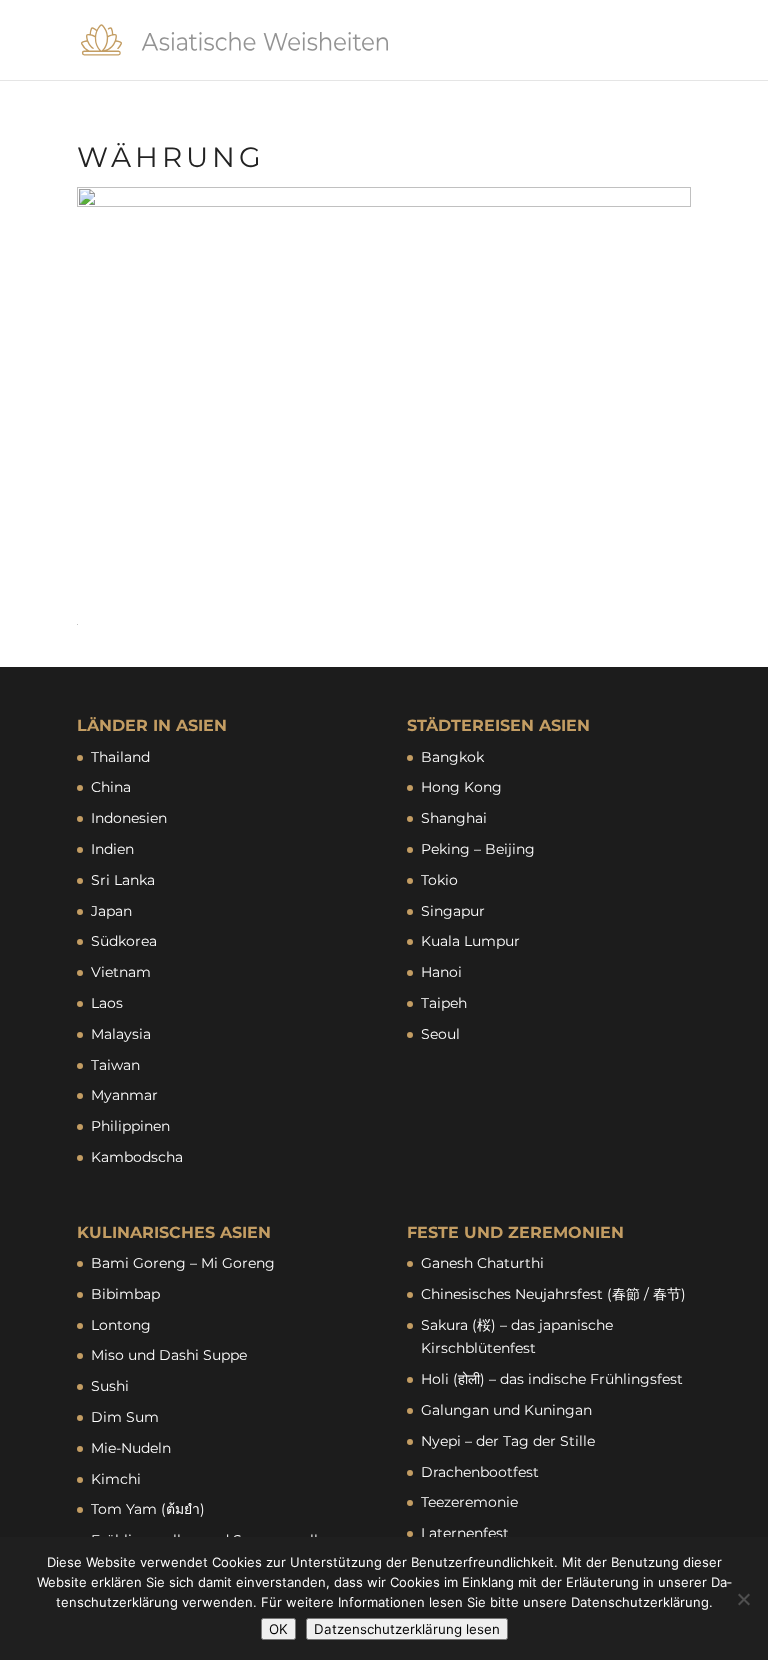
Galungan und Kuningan (506, 1410)
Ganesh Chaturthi (482, 1263)
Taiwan (115, 1065)
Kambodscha (137, 1157)
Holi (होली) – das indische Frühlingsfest (552, 1379)
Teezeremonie (469, 1502)
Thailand (120, 757)
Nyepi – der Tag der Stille (508, 1441)
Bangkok (452, 757)
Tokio (439, 880)
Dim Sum (125, 1417)
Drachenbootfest (480, 1472)
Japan (111, 911)
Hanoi (441, 972)
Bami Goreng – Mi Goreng (183, 1263)
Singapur (453, 911)
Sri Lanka (123, 880)
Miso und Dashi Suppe (169, 1355)
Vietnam (121, 972)
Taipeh (444, 1003)
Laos (107, 1003)
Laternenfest (465, 1533)
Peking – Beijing (478, 849)
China (111, 787)
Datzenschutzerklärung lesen (407, 1629)
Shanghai (454, 818)
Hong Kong (461, 787)
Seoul (440, 1034)
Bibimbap (125, 1294)
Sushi (110, 1386)
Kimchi (116, 1479)
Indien (112, 849)
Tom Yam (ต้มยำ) (148, 1509)
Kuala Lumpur (470, 941)
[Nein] (743, 1599)
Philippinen (130, 1126)
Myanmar (124, 1095)
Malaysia (121, 1034)
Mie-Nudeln (131, 1448)
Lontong (121, 1325)
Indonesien (129, 818)
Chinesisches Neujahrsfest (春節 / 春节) (553, 1294)
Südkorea (124, 941)
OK (278, 1629)
